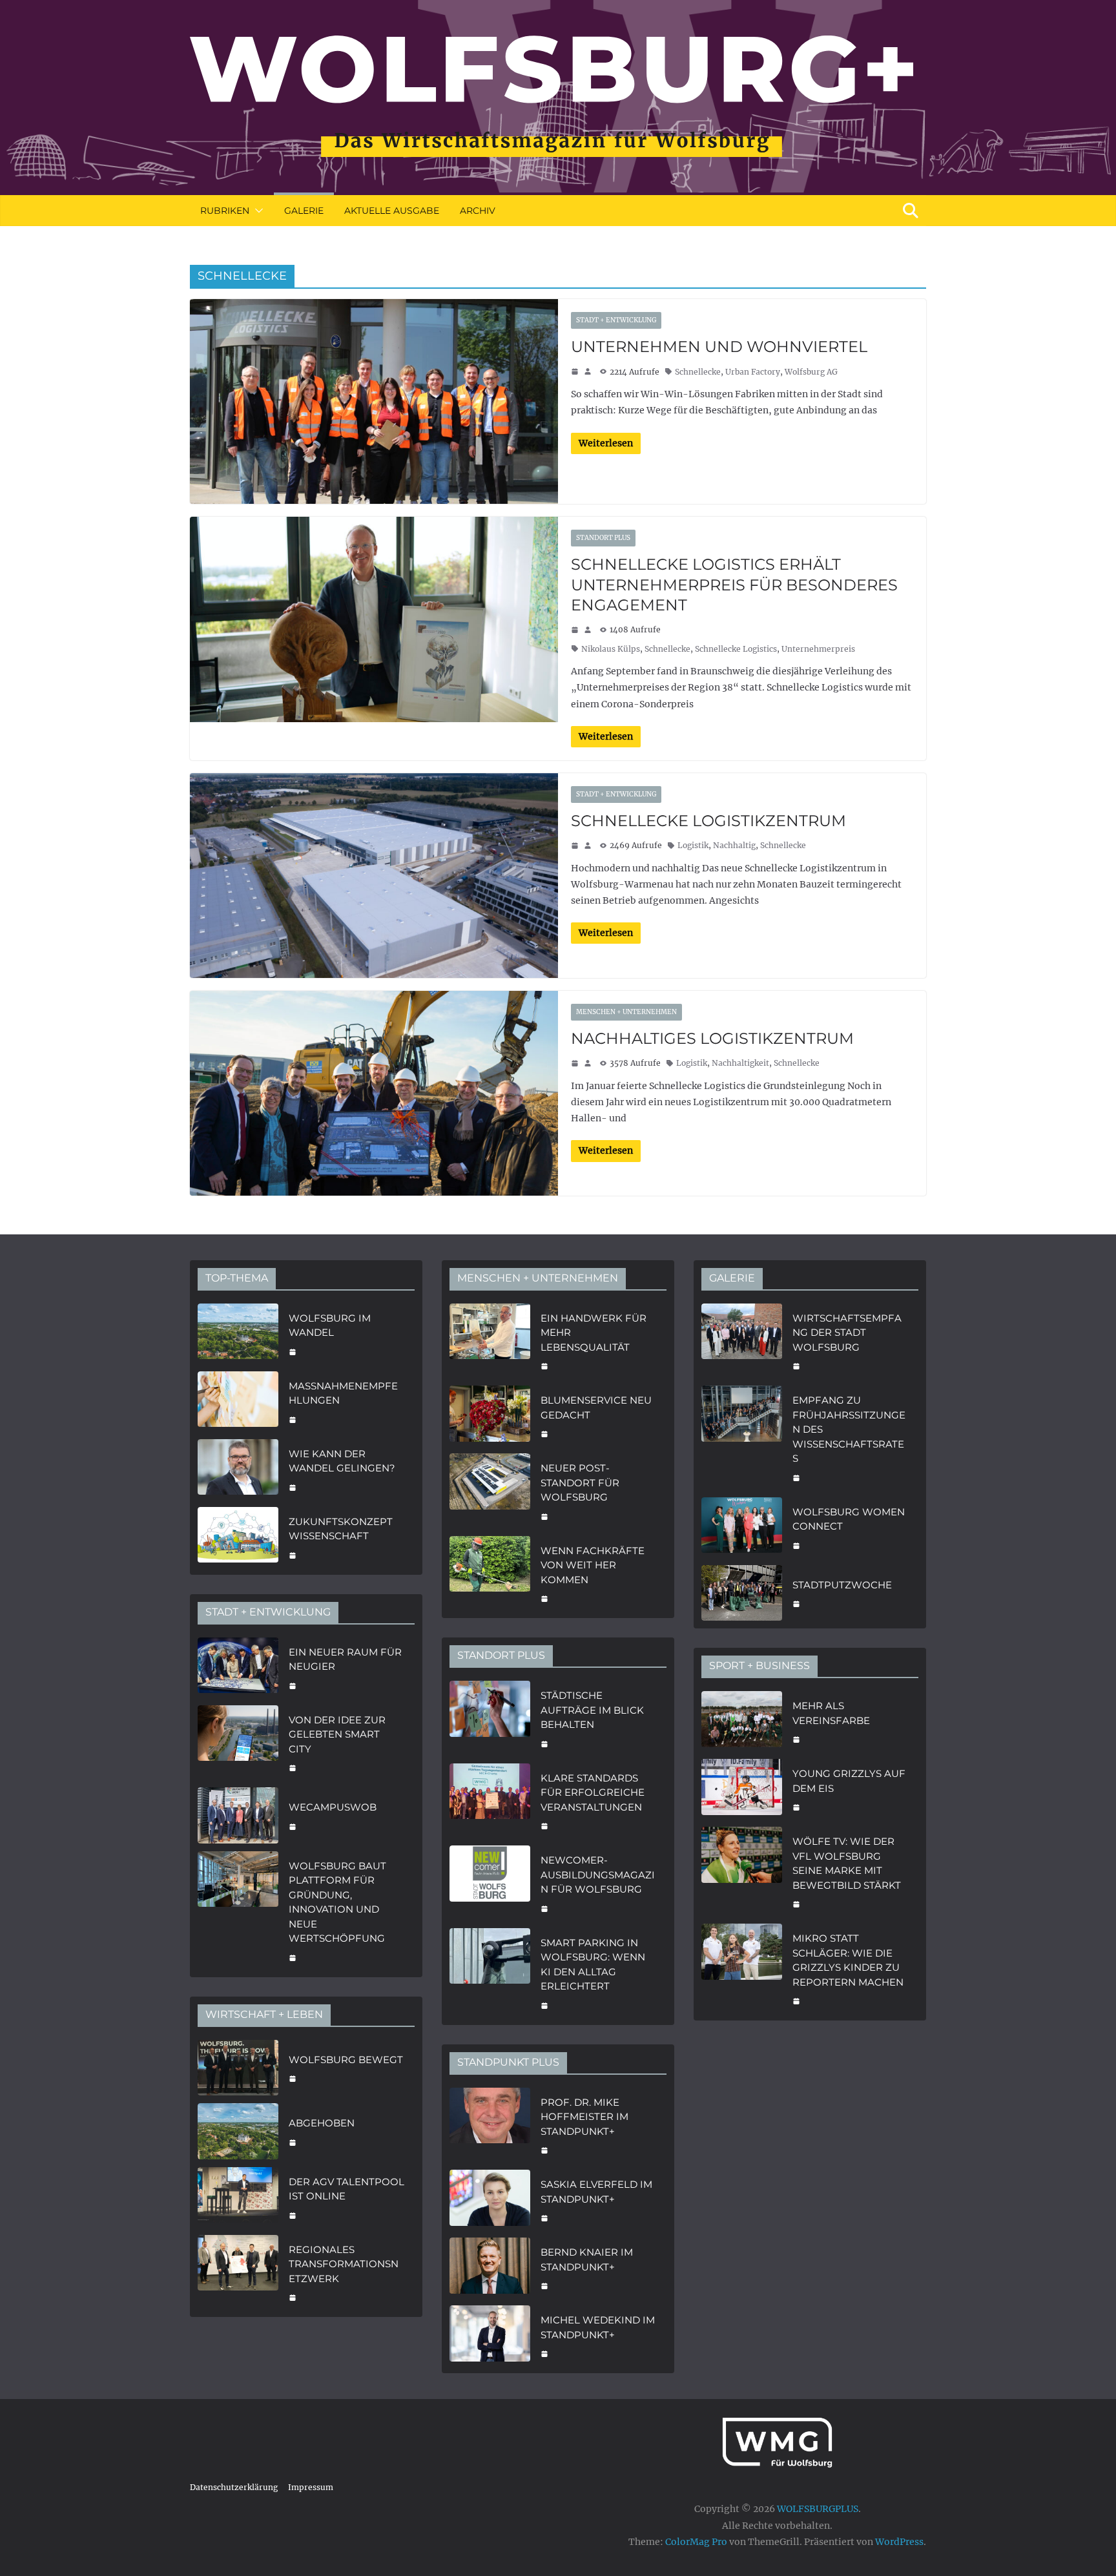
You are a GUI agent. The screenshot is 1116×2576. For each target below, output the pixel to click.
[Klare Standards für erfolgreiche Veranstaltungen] (490, 1801)
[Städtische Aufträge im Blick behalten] (490, 1718)
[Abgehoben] (238, 2131)
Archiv (478, 211)
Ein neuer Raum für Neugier (345, 1659)
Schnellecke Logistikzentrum (708, 821)
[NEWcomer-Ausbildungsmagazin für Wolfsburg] (490, 1883)
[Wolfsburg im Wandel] (238, 1334)
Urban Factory (753, 372)
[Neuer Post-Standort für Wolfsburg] (490, 1491)
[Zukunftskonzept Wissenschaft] (238, 1537)
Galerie (304, 211)
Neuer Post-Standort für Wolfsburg (580, 1482)
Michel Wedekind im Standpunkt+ (598, 2327)
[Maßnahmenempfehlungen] (238, 1401)
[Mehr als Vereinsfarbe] (742, 1721)
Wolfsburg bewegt (346, 2060)
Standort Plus (603, 538)
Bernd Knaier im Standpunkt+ (587, 2259)
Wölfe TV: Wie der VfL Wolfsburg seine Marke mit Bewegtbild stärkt (847, 1863)
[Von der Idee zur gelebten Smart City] (238, 1743)
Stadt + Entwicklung (616, 320)
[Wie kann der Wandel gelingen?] (238, 1469)
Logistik (693, 845)
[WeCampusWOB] (238, 1815)
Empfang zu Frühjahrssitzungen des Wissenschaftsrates (849, 1429)
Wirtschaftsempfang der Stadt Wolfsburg (847, 1333)
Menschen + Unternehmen (626, 1012)
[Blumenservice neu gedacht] (490, 1416)
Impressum (311, 2487)
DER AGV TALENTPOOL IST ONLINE (346, 2189)
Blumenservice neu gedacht (596, 1407)
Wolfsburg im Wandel (330, 1325)
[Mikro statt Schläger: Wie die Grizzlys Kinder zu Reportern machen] (742, 1968)
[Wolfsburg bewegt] (238, 2068)
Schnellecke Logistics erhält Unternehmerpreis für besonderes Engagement (734, 584)
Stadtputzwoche (842, 1585)
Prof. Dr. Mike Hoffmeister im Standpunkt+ (584, 2117)
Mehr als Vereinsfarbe (831, 1713)
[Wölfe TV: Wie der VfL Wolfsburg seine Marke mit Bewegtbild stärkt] (742, 1871)
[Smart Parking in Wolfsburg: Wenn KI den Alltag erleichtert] (490, 1973)
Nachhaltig (734, 845)
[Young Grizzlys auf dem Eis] (742, 1789)
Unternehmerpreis (818, 649)
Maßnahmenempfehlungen (343, 1393)
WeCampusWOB (333, 1807)
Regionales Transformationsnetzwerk (344, 2264)
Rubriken (225, 211)
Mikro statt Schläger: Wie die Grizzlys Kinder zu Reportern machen (848, 1960)
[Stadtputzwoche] (742, 1593)
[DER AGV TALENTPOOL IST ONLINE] (238, 2197)
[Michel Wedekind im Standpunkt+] (490, 2335)
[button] (256, 211)
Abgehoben (322, 2123)
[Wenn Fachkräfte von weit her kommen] (490, 1574)
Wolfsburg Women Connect (849, 1519)
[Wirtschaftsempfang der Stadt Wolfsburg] (742, 1341)
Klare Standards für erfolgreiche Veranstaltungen (593, 1792)
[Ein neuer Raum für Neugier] (238, 1667)
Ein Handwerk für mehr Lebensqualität (594, 1333)
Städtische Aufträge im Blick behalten (592, 1710)
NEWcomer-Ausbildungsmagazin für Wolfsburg (598, 1875)
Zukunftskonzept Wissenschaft (341, 1529)
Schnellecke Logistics (736, 649)
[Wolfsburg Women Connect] (742, 1527)
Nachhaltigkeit (740, 1063)
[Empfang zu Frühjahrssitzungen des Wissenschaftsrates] (742, 1438)
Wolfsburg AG (811, 372)
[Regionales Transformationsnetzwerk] (238, 2272)
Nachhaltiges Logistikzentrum (712, 1038)
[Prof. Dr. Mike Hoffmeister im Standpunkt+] (490, 2125)
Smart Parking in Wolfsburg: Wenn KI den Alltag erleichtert (593, 1965)
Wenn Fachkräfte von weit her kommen (593, 1565)
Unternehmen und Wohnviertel (719, 347)
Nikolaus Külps (611, 649)
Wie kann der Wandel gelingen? (342, 1461)
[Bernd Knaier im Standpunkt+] (490, 2268)
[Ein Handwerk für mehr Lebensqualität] (490, 1341)
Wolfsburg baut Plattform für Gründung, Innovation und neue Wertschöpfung (337, 1902)
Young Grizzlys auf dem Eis (849, 1781)
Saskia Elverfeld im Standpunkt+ (596, 2192)
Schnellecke (698, 372)
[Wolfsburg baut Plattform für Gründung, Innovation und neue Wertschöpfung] (238, 1910)
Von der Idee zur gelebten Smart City (337, 1734)
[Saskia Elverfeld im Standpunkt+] (490, 2200)
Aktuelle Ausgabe (392, 211)
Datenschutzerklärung (234, 2487)
